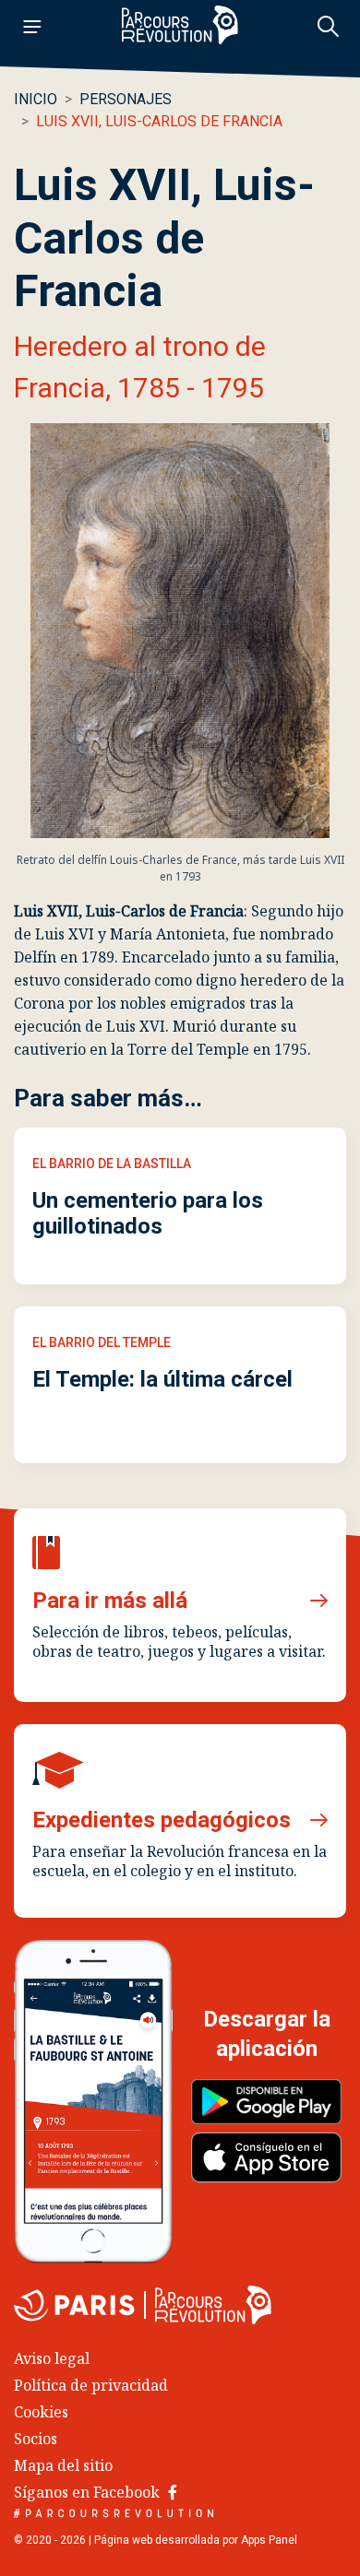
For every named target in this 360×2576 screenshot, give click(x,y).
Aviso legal (52, 2358)
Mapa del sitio (63, 2465)
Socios (36, 2439)
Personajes (126, 99)
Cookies (41, 2412)
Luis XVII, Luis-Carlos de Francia (159, 121)
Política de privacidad (91, 2385)
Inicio (36, 99)
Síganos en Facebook (89, 2492)
